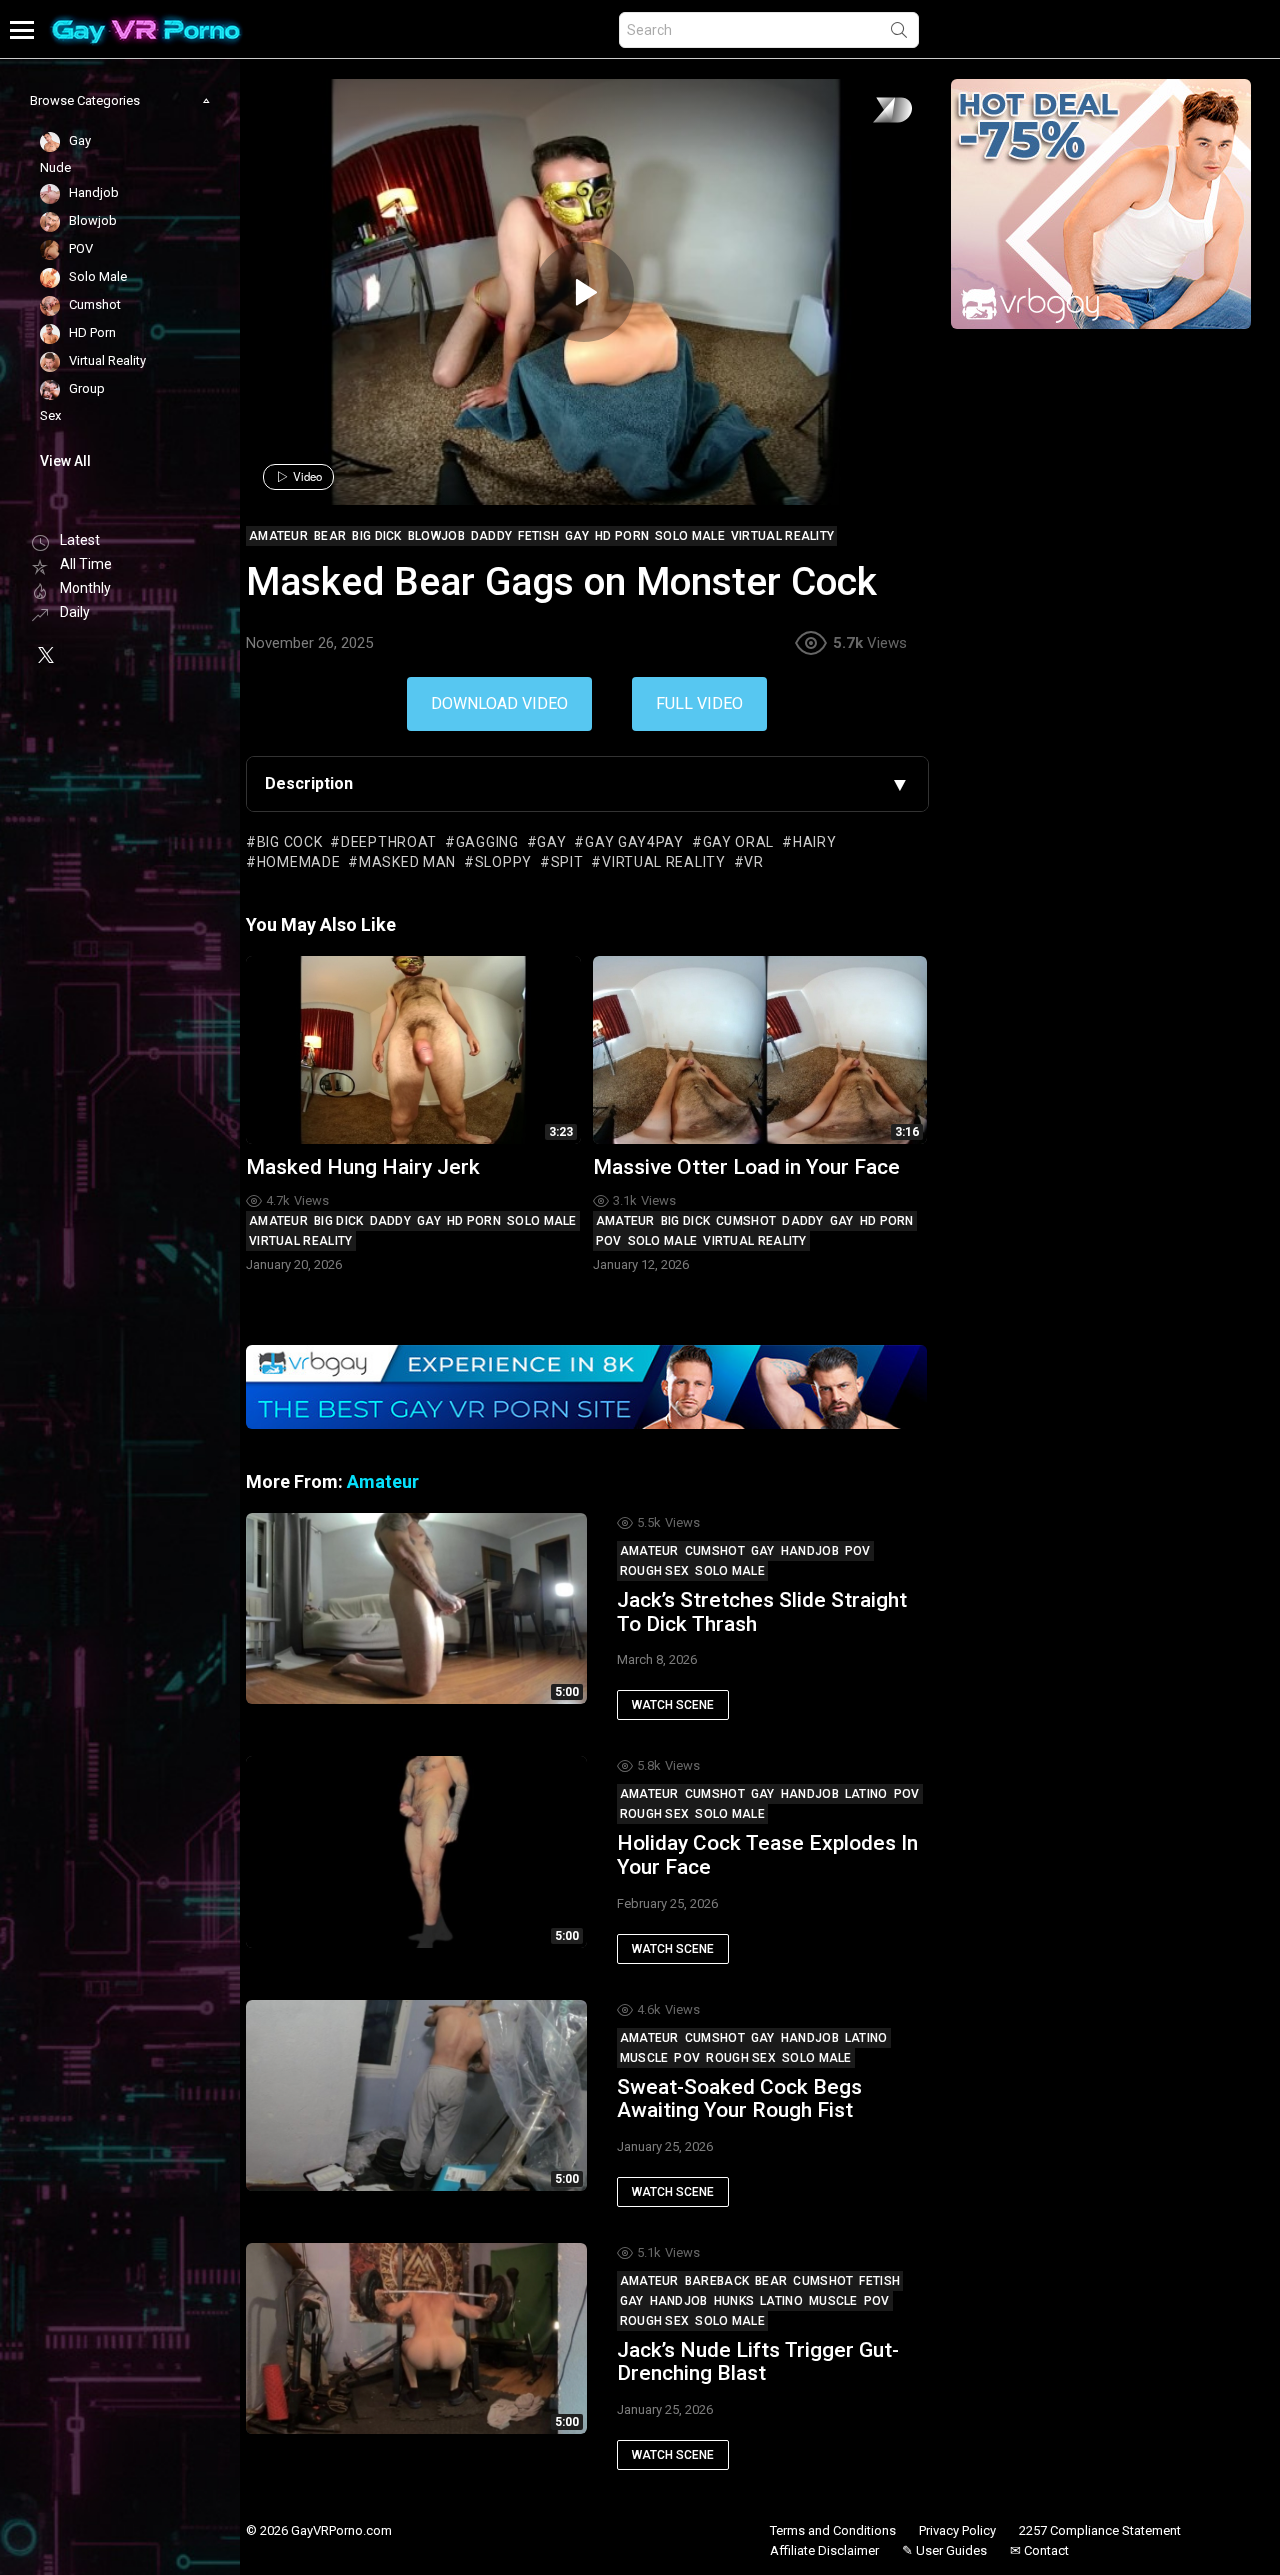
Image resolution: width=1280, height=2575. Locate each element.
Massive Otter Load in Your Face (746, 1167)
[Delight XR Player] (867, 111)
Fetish (879, 2281)
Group (85, 389)
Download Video (499, 703)
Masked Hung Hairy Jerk (363, 1167)
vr (753, 862)
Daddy (391, 1221)
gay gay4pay (634, 842)
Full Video (699, 703)
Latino (866, 1794)
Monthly (85, 588)
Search (899, 34)
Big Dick (338, 1221)
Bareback (717, 2281)
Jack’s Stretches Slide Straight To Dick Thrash (762, 1612)
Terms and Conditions (833, 2530)
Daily (75, 612)
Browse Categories (85, 100)
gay (551, 842)
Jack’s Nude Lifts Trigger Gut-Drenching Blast (758, 2362)
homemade (298, 862)
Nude (55, 167)
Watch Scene (673, 1705)
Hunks (734, 2301)
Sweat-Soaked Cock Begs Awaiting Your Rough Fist (739, 2099)
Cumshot (746, 1221)
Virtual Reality (301, 1241)
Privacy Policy (957, 2530)
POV (609, 1241)
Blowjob (91, 221)
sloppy (503, 862)
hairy (814, 842)
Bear (771, 2281)
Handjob (810, 1551)
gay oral (738, 842)
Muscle (644, 2058)
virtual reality (663, 862)
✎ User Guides (944, 2550)
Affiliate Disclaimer (824, 2550)
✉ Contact (1039, 2550)
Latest (80, 540)
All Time (86, 564)
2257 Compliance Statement (1100, 2530)
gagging (487, 842)
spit (567, 862)
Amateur (278, 1221)
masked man (407, 862)
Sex (50, 415)
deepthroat (389, 842)
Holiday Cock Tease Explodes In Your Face (767, 1855)
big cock (289, 842)
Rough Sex (655, 1571)
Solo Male (542, 1221)
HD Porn (474, 1221)
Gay (429, 1221)
